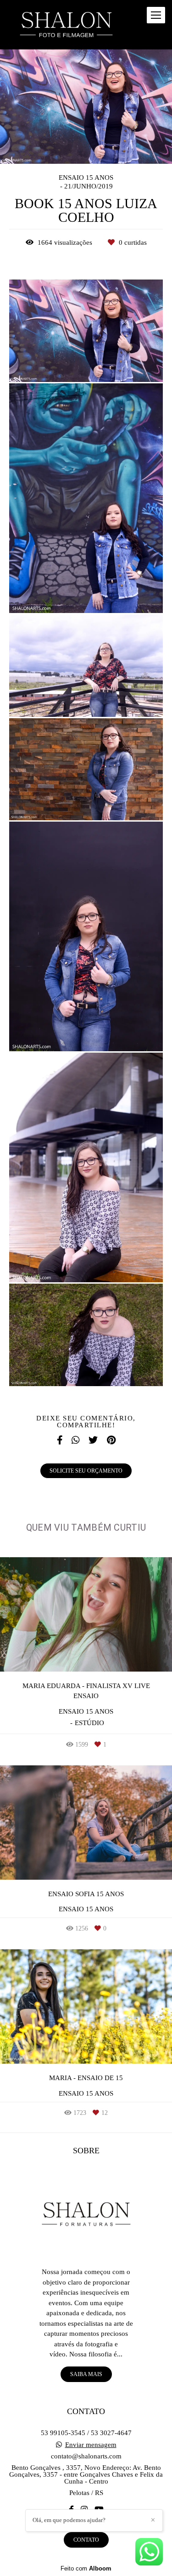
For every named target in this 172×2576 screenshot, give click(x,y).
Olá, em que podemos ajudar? (69, 2520)
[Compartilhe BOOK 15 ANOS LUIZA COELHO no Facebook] (60, 1440)
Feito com (86, 2568)
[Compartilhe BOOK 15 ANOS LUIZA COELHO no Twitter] (93, 1440)
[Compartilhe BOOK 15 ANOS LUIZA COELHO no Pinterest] (111, 1440)
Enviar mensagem (91, 2445)
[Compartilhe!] (86, 363)
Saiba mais (86, 2374)
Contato (86, 2540)
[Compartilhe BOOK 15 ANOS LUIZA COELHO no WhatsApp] (75, 1440)
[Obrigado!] (59, 363)
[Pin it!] (114, 363)
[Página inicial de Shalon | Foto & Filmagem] (67, 25)
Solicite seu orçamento (86, 1471)
